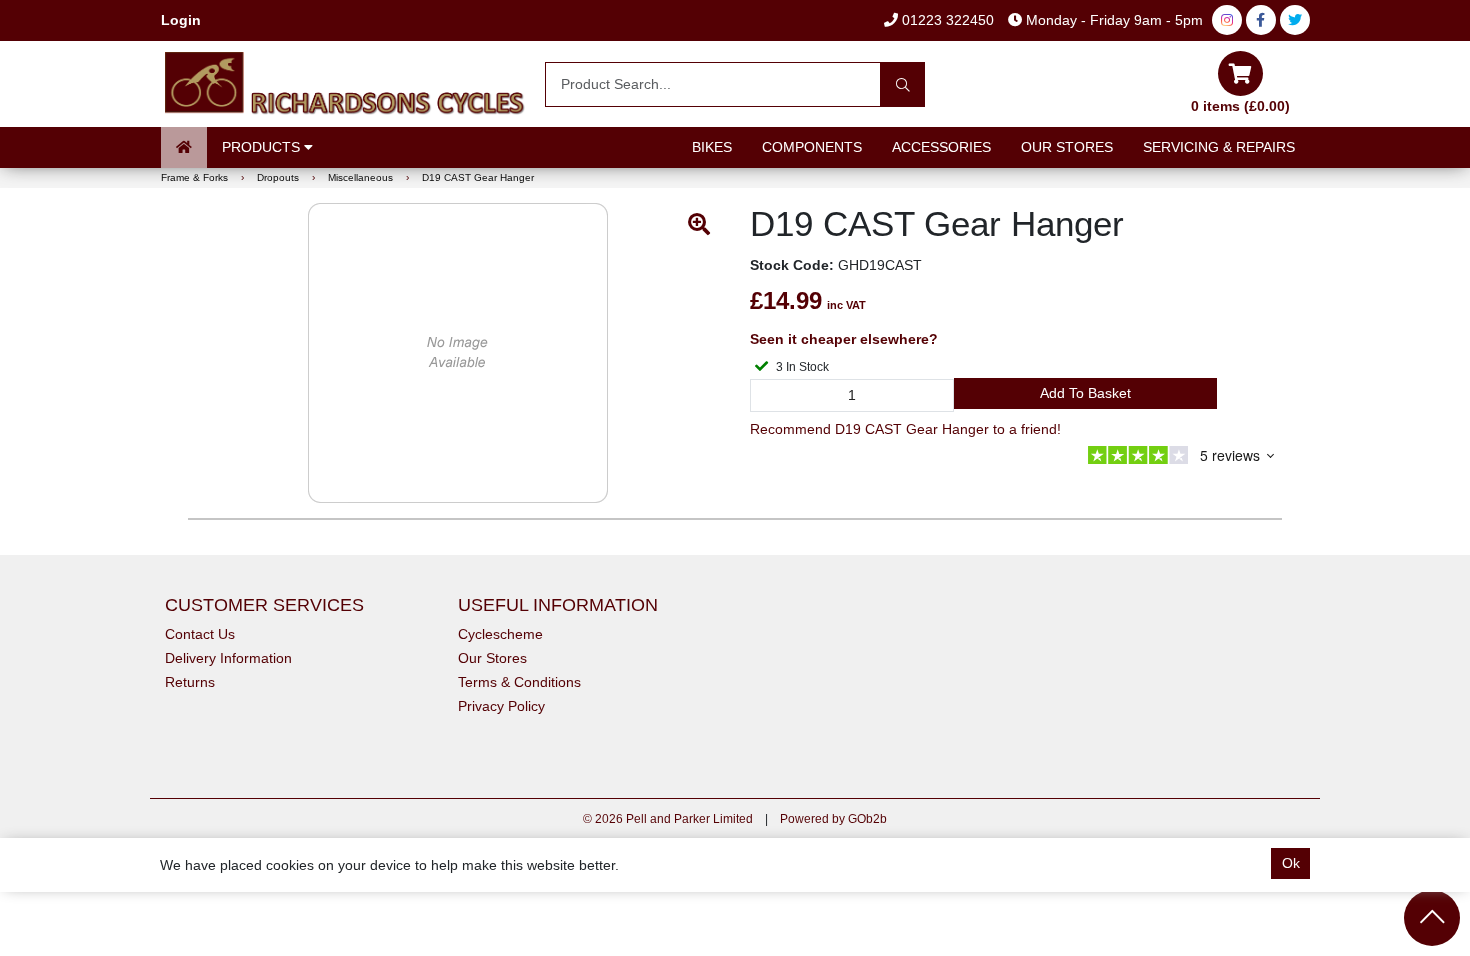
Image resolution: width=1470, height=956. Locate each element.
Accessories (941, 147)
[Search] (902, 84)
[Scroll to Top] (1432, 918)
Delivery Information (228, 658)
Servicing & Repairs (1219, 147)
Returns (190, 682)
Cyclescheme (500, 634)
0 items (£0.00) (1240, 106)
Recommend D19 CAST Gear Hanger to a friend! (905, 429)
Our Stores (1067, 147)
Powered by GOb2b (833, 819)
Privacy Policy (501, 706)
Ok (1291, 863)
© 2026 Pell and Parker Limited (668, 819)
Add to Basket (1085, 393)
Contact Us (200, 634)
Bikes (712, 147)
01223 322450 (946, 20)
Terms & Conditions (519, 682)
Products (263, 147)
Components (812, 147)
